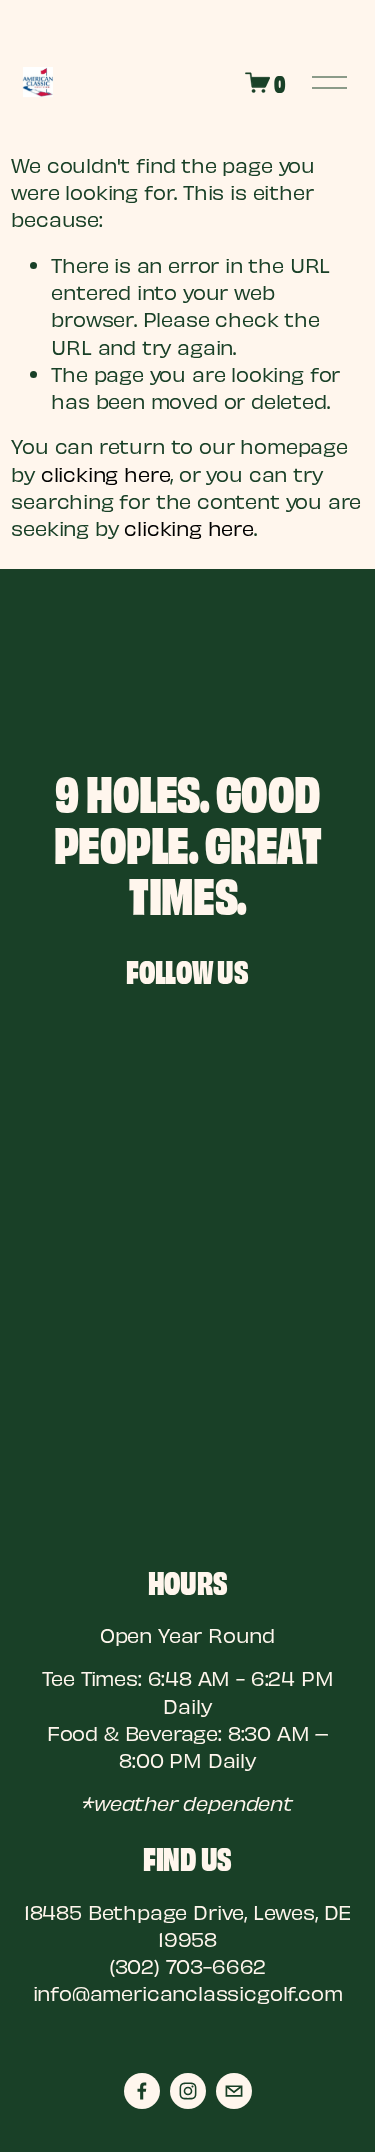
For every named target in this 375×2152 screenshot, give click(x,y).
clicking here (106, 473)
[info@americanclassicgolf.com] (234, 2091)
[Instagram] (188, 2091)
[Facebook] (142, 2091)
